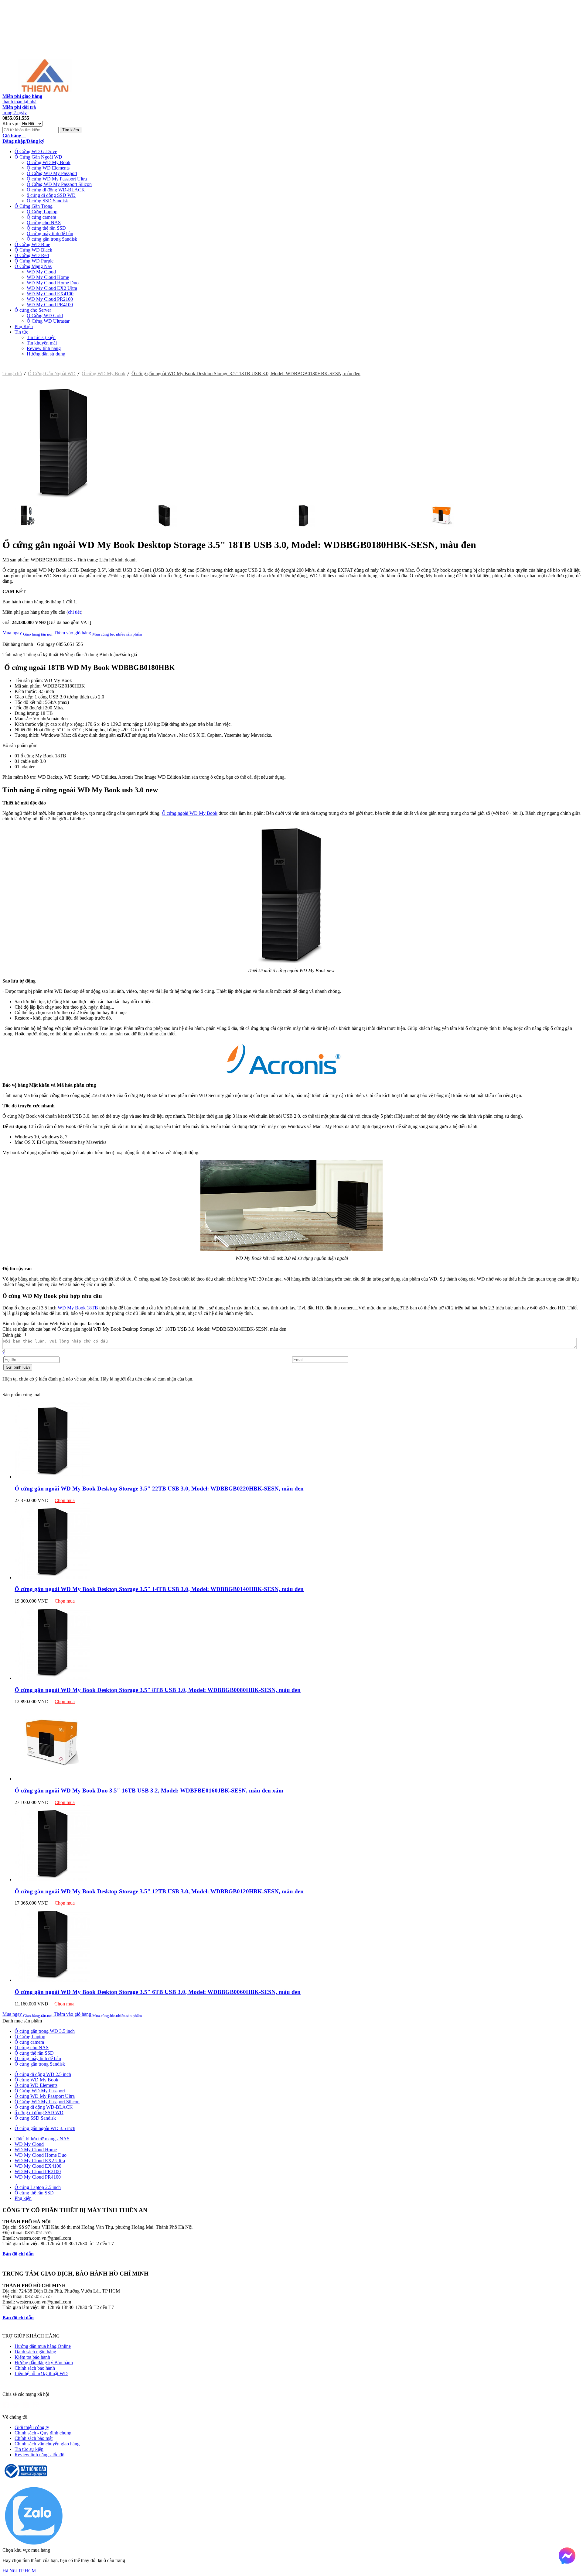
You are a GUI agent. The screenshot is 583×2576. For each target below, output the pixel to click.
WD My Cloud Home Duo (53, 283)
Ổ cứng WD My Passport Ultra (57, 179)
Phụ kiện (23, 2198)
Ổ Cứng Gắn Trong (34, 206)
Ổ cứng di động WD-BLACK (56, 190)
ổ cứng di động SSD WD (51, 195)
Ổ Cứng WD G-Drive (36, 151)
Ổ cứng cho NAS (44, 223)
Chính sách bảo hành (35, 2368)
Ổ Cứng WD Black (33, 250)
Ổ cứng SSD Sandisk (47, 201)
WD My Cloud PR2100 (50, 299)
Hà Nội (10, 2571)
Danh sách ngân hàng (35, 2352)
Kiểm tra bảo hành (32, 2357)
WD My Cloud (41, 272)
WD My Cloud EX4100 (50, 294)
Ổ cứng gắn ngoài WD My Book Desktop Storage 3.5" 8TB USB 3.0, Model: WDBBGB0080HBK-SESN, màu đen (158, 1690)
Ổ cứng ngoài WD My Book (190, 813)
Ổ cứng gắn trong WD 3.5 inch (45, 2031)
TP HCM (27, 2571)
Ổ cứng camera (41, 217)
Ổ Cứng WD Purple (34, 261)
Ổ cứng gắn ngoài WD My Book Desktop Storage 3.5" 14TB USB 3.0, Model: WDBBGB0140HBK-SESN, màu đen (159, 1589)
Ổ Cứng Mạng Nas (33, 266)
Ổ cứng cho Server (33, 310)
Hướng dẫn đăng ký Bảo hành (44, 2363)
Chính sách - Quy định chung (43, 2433)
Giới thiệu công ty (32, 2427)
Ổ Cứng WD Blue (32, 244)
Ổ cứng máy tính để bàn (50, 233)
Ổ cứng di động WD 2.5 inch (43, 2074)
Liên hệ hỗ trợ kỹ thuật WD (41, 2374)
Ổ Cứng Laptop (42, 212)
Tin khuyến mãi (42, 343)
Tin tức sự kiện (41, 337)
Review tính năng (44, 348)
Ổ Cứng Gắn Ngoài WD (38, 157)
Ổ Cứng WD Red (32, 255)
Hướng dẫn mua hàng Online (43, 2346)
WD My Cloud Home (48, 277)
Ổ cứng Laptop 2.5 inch (38, 2187)
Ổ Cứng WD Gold (45, 316)
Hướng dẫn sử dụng (46, 354)
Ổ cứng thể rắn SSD (46, 228)
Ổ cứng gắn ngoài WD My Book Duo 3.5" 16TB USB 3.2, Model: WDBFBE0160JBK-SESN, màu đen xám (149, 1791)
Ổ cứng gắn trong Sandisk (52, 239)
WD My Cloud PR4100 (50, 305)
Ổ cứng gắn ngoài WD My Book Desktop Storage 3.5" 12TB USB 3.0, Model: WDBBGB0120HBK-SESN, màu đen (159, 1891)
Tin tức (21, 332)
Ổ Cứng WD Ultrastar (48, 321)
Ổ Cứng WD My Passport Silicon (59, 184)
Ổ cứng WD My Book (49, 162)
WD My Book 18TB (78, 1308)
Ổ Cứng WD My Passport (52, 173)
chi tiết (74, 612)
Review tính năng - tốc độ (39, 2455)
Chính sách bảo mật (34, 2438)
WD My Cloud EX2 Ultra (52, 288)
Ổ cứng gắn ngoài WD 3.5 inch (45, 2128)
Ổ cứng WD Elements (48, 168)
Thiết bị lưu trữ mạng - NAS (42, 2139)
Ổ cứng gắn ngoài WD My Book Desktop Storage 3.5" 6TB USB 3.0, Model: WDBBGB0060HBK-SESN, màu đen (158, 1992)
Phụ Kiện (24, 326)
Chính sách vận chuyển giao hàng (47, 2444)
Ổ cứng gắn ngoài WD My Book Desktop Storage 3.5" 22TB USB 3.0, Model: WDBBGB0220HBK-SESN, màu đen (159, 1489)
